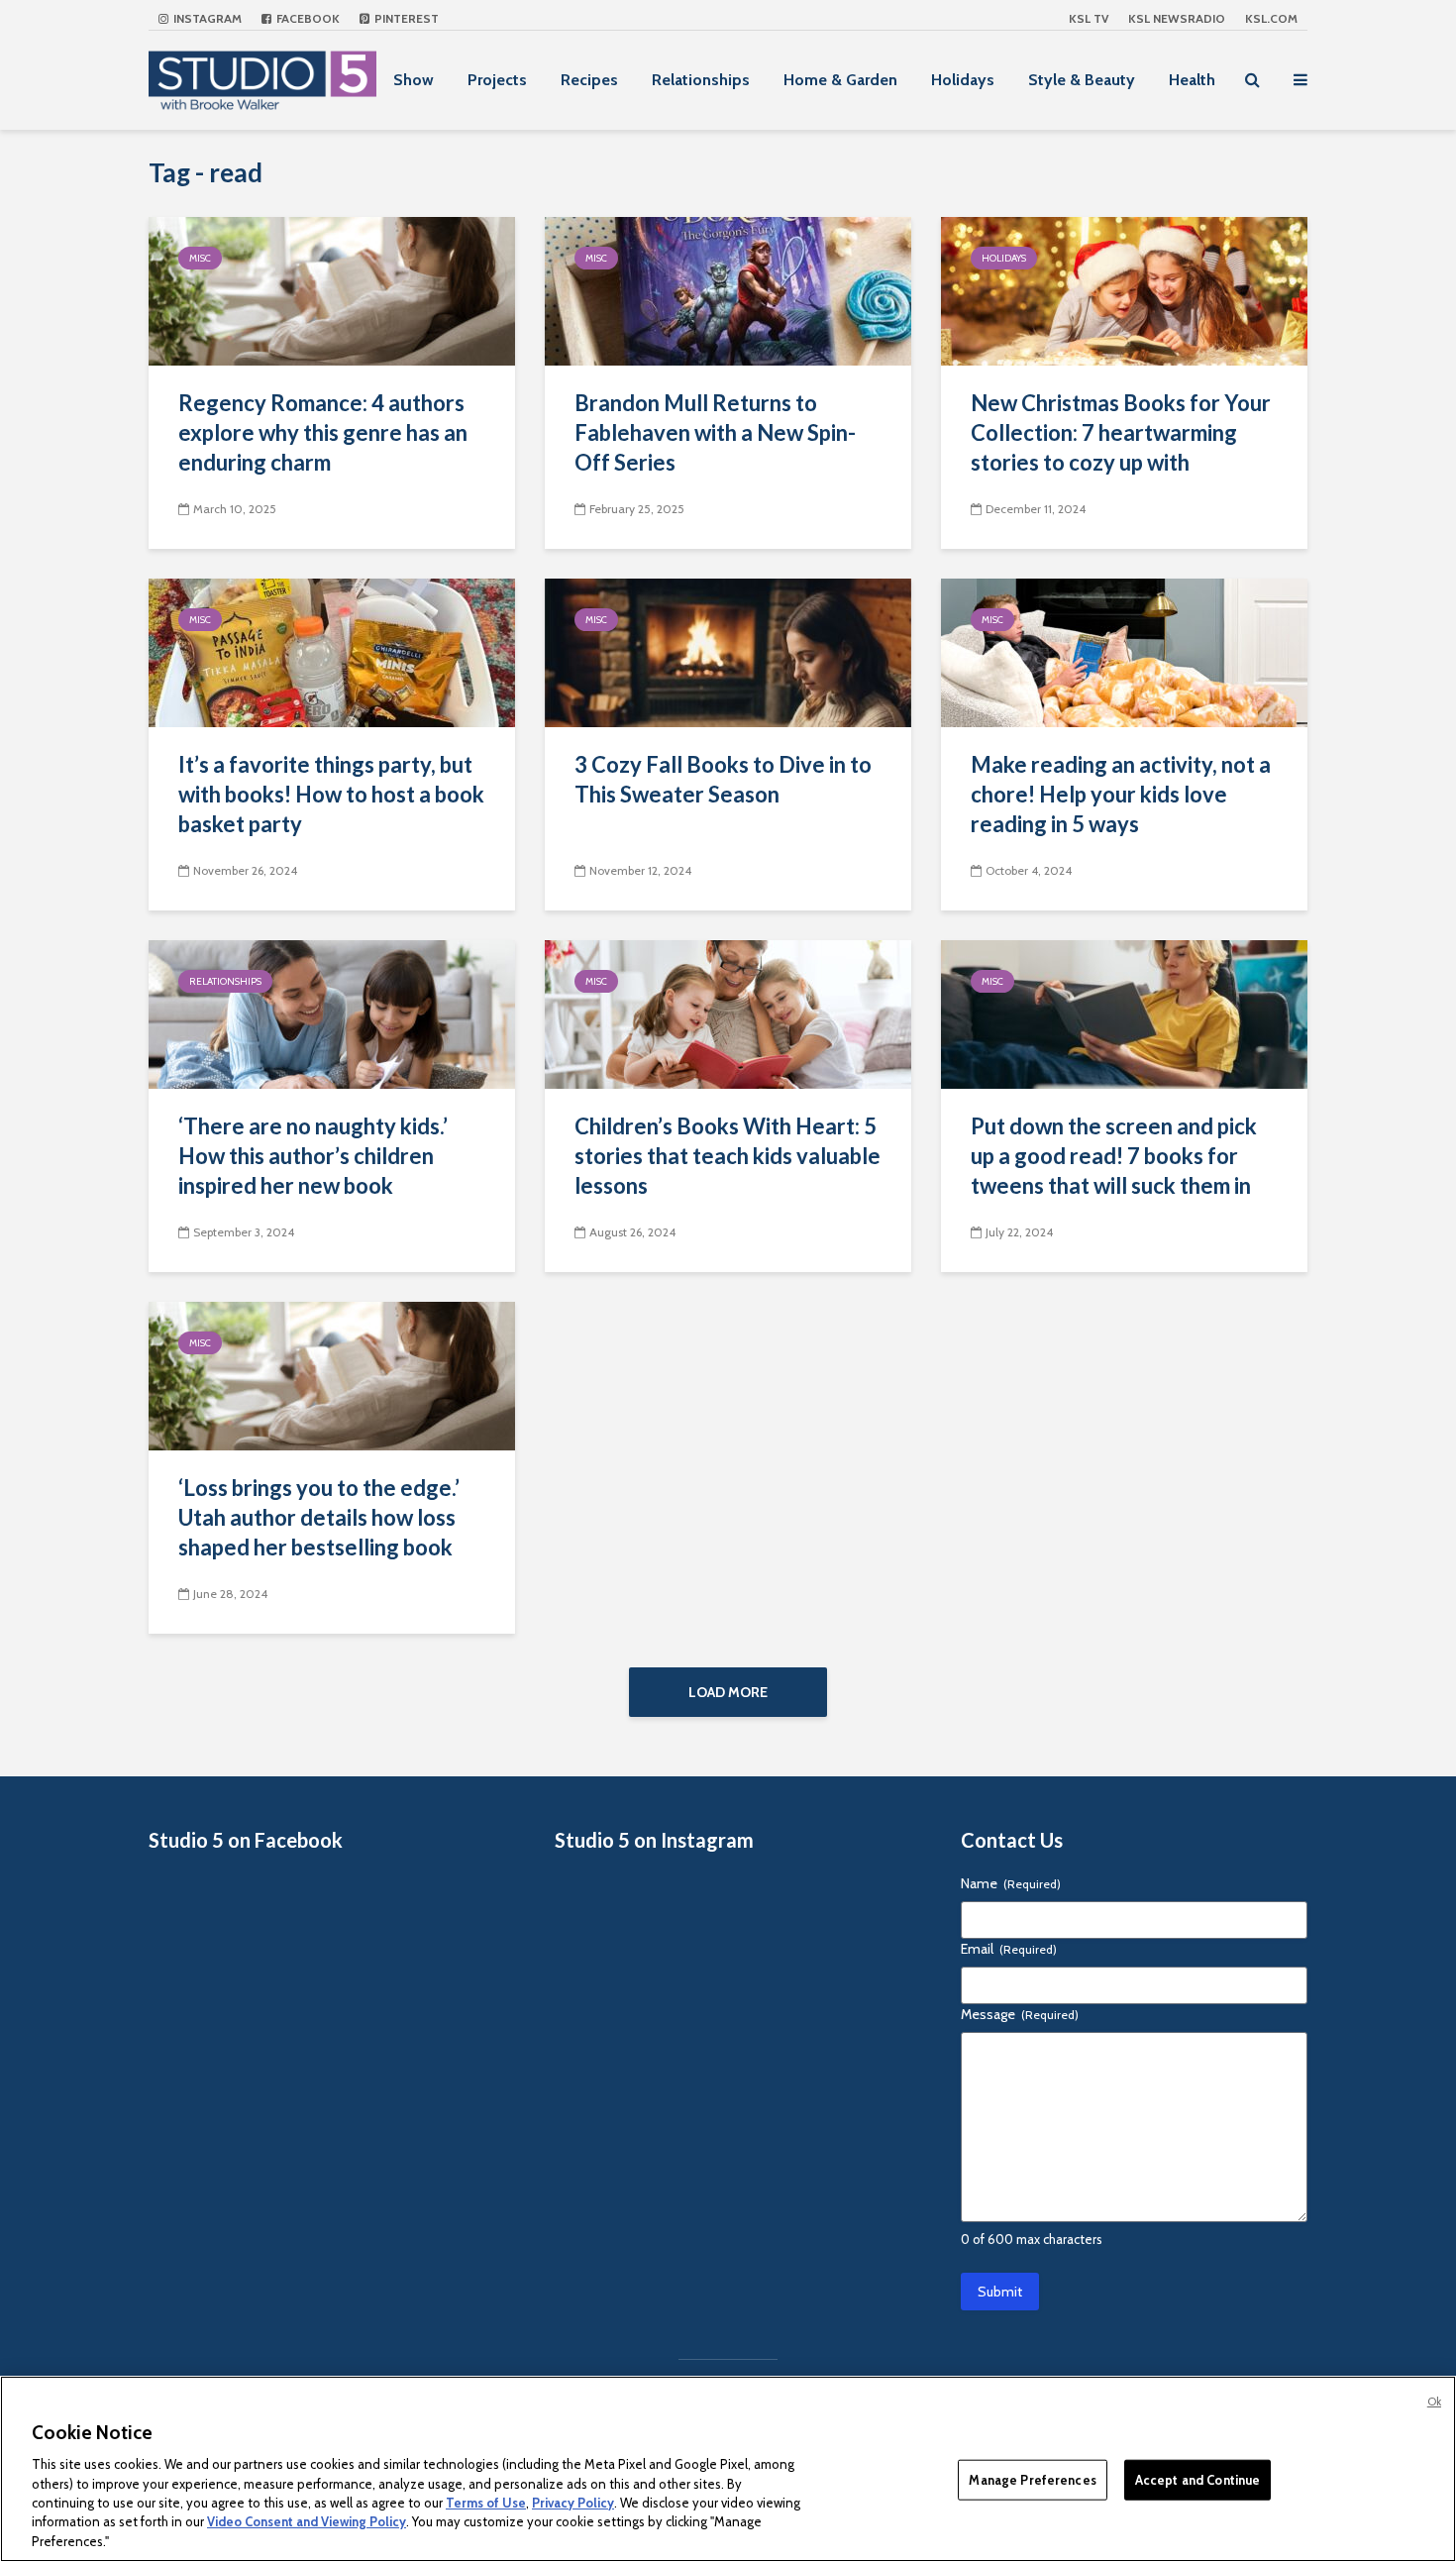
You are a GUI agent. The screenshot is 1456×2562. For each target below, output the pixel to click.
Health (1192, 80)
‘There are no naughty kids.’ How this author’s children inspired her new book (313, 1156)
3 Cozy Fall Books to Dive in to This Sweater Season (723, 779)
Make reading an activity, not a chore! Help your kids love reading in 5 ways (1121, 794)
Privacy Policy (573, 2503)
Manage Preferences (1032, 2479)
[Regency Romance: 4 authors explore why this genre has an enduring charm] (332, 290)
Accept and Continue (1197, 2479)
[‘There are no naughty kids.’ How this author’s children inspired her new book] (332, 1013)
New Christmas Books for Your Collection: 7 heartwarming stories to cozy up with (1121, 432)
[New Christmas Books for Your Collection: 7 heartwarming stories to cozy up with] (1124, 290)
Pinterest (405, 18)
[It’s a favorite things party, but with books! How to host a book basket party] (332, 651)
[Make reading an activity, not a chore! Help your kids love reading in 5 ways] (1124, 651)
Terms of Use (486, 2503)
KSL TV (1089, 18)
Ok (1434, 2402)
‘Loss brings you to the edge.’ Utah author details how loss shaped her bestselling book (319, 1517)
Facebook (307, 18)
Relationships (701, 80)
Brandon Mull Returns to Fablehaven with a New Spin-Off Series (715, 432)
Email (1009, 1949)
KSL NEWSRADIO (1177, 18)
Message (1020, 2014)
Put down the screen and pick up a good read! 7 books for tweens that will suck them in (1114, 1156)
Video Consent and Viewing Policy (307, 2522)
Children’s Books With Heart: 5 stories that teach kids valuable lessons (728, 1156)
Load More (728, 1692)
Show (414, 80)
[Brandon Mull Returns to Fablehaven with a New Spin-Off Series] (728, 290)
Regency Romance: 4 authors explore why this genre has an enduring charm (323, 432)
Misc (200, 258)
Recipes (589, 80)
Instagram (206, 18)
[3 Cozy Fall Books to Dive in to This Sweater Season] (728, 651)
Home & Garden (840, 80)
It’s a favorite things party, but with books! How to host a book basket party (331, 794)
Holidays (963, 80)
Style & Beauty (1082, 80)
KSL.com (1271, 18)
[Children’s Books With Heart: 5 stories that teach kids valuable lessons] (728, 1013)
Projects (497, 80)
